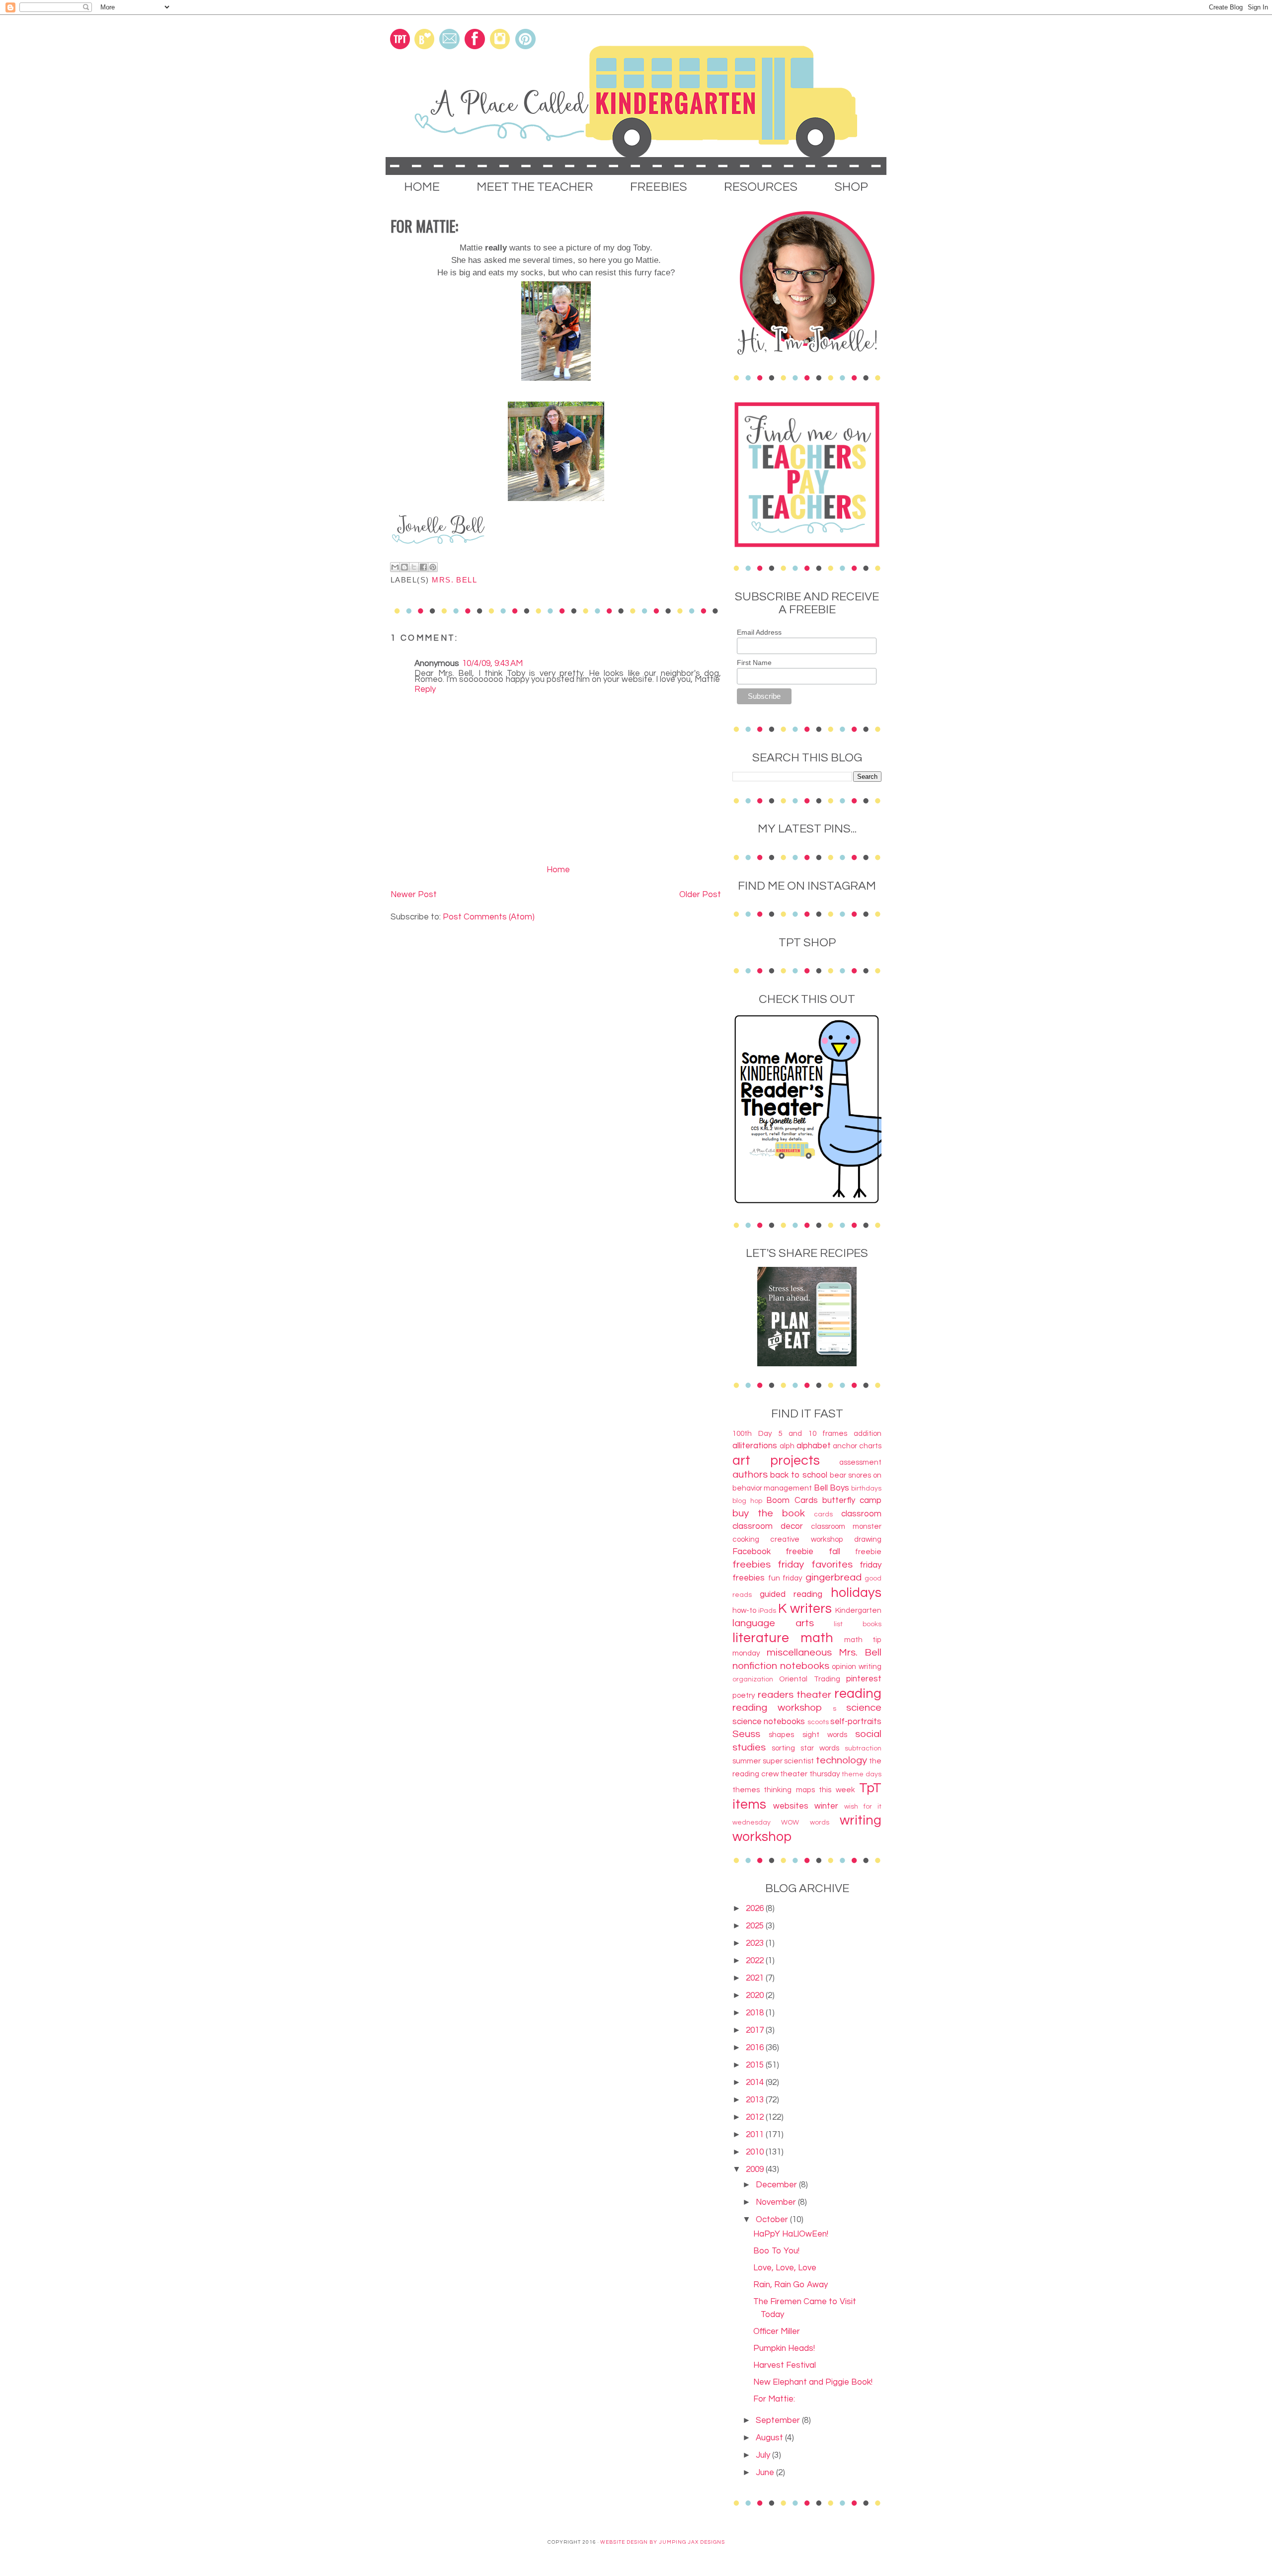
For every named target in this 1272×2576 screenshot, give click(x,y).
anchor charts (857, 1446)
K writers (805, 1609)
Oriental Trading (809, 1679)
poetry (744, 1695)
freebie (868, 1552)
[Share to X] (414, 567)
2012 (756, 2117)
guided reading (791, 1594)
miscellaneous (799, 1652)
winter (826, 1806)
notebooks (805, 1666)
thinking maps (789, 1790)
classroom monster (846, 1526)
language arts (773, 1623)
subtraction (863, 1748)
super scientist (789, 1761)
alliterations (755, 1446)
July (764, 2455)
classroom (861, 1514)
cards (823, 1514)
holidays (856, 1593)
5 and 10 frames (813, 1433)
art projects (776, 1461)
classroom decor (768, 1526)
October (773, 2220)
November (777, 2202)
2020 (756, 1995)
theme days (862, 1774)
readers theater (795, 1695)
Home (558, 870)
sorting (783, 1748)
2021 (756, 1978)
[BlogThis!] (404, 567)
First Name (754, 663)
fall (835, 1552)
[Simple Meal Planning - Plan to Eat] (807, 1364)
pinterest (864, 1679)
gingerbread (834, 1577)
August (770, 2438)
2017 (756, 2030)
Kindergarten (858, 1610)
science (864, 1707)
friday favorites (815, 1564)
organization (753, 1679)
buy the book (769, 1513)
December (777, 2185)
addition (868, 1433)
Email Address (759, 632)
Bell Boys (832, 1488)
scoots (818, 1722)
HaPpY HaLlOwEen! (791, 2234)
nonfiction (755, 1666)
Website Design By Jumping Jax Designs (663, 2542)
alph (787, 1446)
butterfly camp (852, 1500)
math (817, 1638)
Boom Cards (792, 1500)
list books (858, 1624)
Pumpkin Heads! (784, 2348)
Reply (425, 689)
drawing (868, 1539)
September (779, 2420)
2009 (756, 2169)
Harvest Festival (785, 2365)
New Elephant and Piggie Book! (813, 2382)
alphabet (814, 1446)
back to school (799, 1475)
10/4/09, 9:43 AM (492, 664)
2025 (756, 1926)
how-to (744, 1610)
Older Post (700, 895)
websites (791, 1806)
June (766, 2473)
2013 (756, 2100)
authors (750, 1474)
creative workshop (806, 1539)
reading (858, 1694)
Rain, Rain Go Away (791, 2285)
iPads (767, 1611)
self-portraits (856, 1722)
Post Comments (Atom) (489, 917)
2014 (756, 2082)
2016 (756, 2048)
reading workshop (777, 1707)
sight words (825, 1735)
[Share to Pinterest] (433, 567)
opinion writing (857, 1666)
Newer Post (414, 895)
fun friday (786, 1578)
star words (820, 1748)
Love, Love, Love (785, 2268)
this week (837, 1790)
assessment (860, 1462)
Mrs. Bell (454, 580)
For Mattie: (774, 2399)
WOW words (805, 1823)
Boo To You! (776, 2251)
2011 (756, 2135)
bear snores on (856, 1475)
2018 (756, 2013)
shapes (781, 1735)
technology (841, 1760)
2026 (756, 1909)
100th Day (752, 1433)
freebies (752, 1564)
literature (761, 1638)
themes (746, 1790)
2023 (756, 1943)
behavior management (772, 1488)
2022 (756, 1961)
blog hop (747, 1501)
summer (747, 1761)
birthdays (866, 1489)
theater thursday (810, 1774)
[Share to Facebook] (423, 567)
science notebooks (769, 1722)
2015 (756, 2065)
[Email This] (395, 567)
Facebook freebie (773, 1552)
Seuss (746, 1734)
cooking (746, 1539)
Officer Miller (777, 2331)
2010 (756, 2152)
